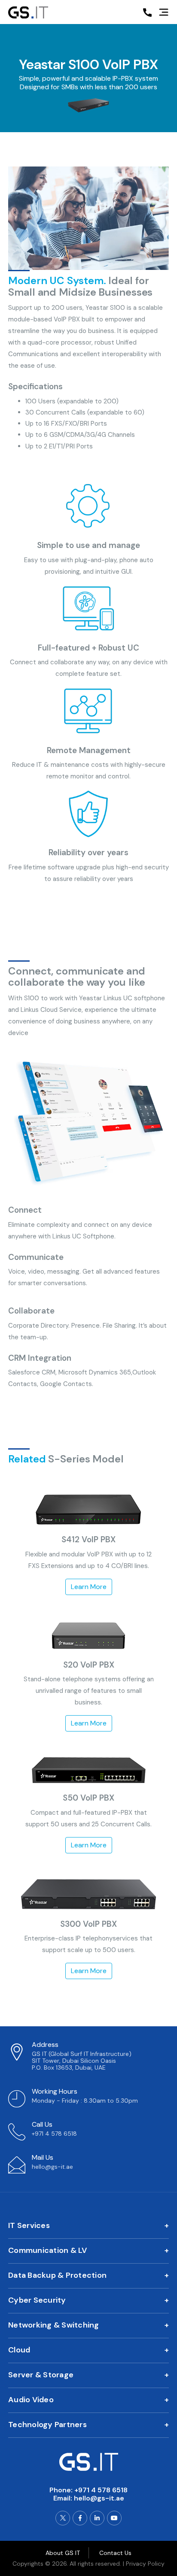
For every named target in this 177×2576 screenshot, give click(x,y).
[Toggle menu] (164, 13)
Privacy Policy (145, 2564)
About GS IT (63, 2553)
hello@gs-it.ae (99, 2498)
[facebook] (80, 2518)
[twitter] (63, 2518)
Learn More (89, 1587)
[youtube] (114, 2518)
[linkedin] (97, 2518)
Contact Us (115, 2553)
